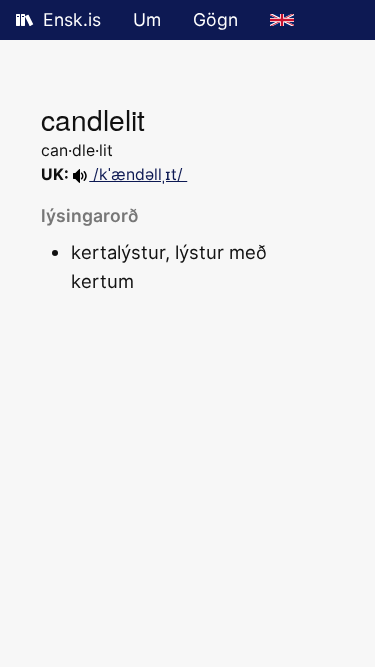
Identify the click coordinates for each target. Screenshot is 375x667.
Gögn (215, 19)
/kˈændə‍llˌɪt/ (138, 174)
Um (147, 19)
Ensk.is (72, 19)
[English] (282, 20)
